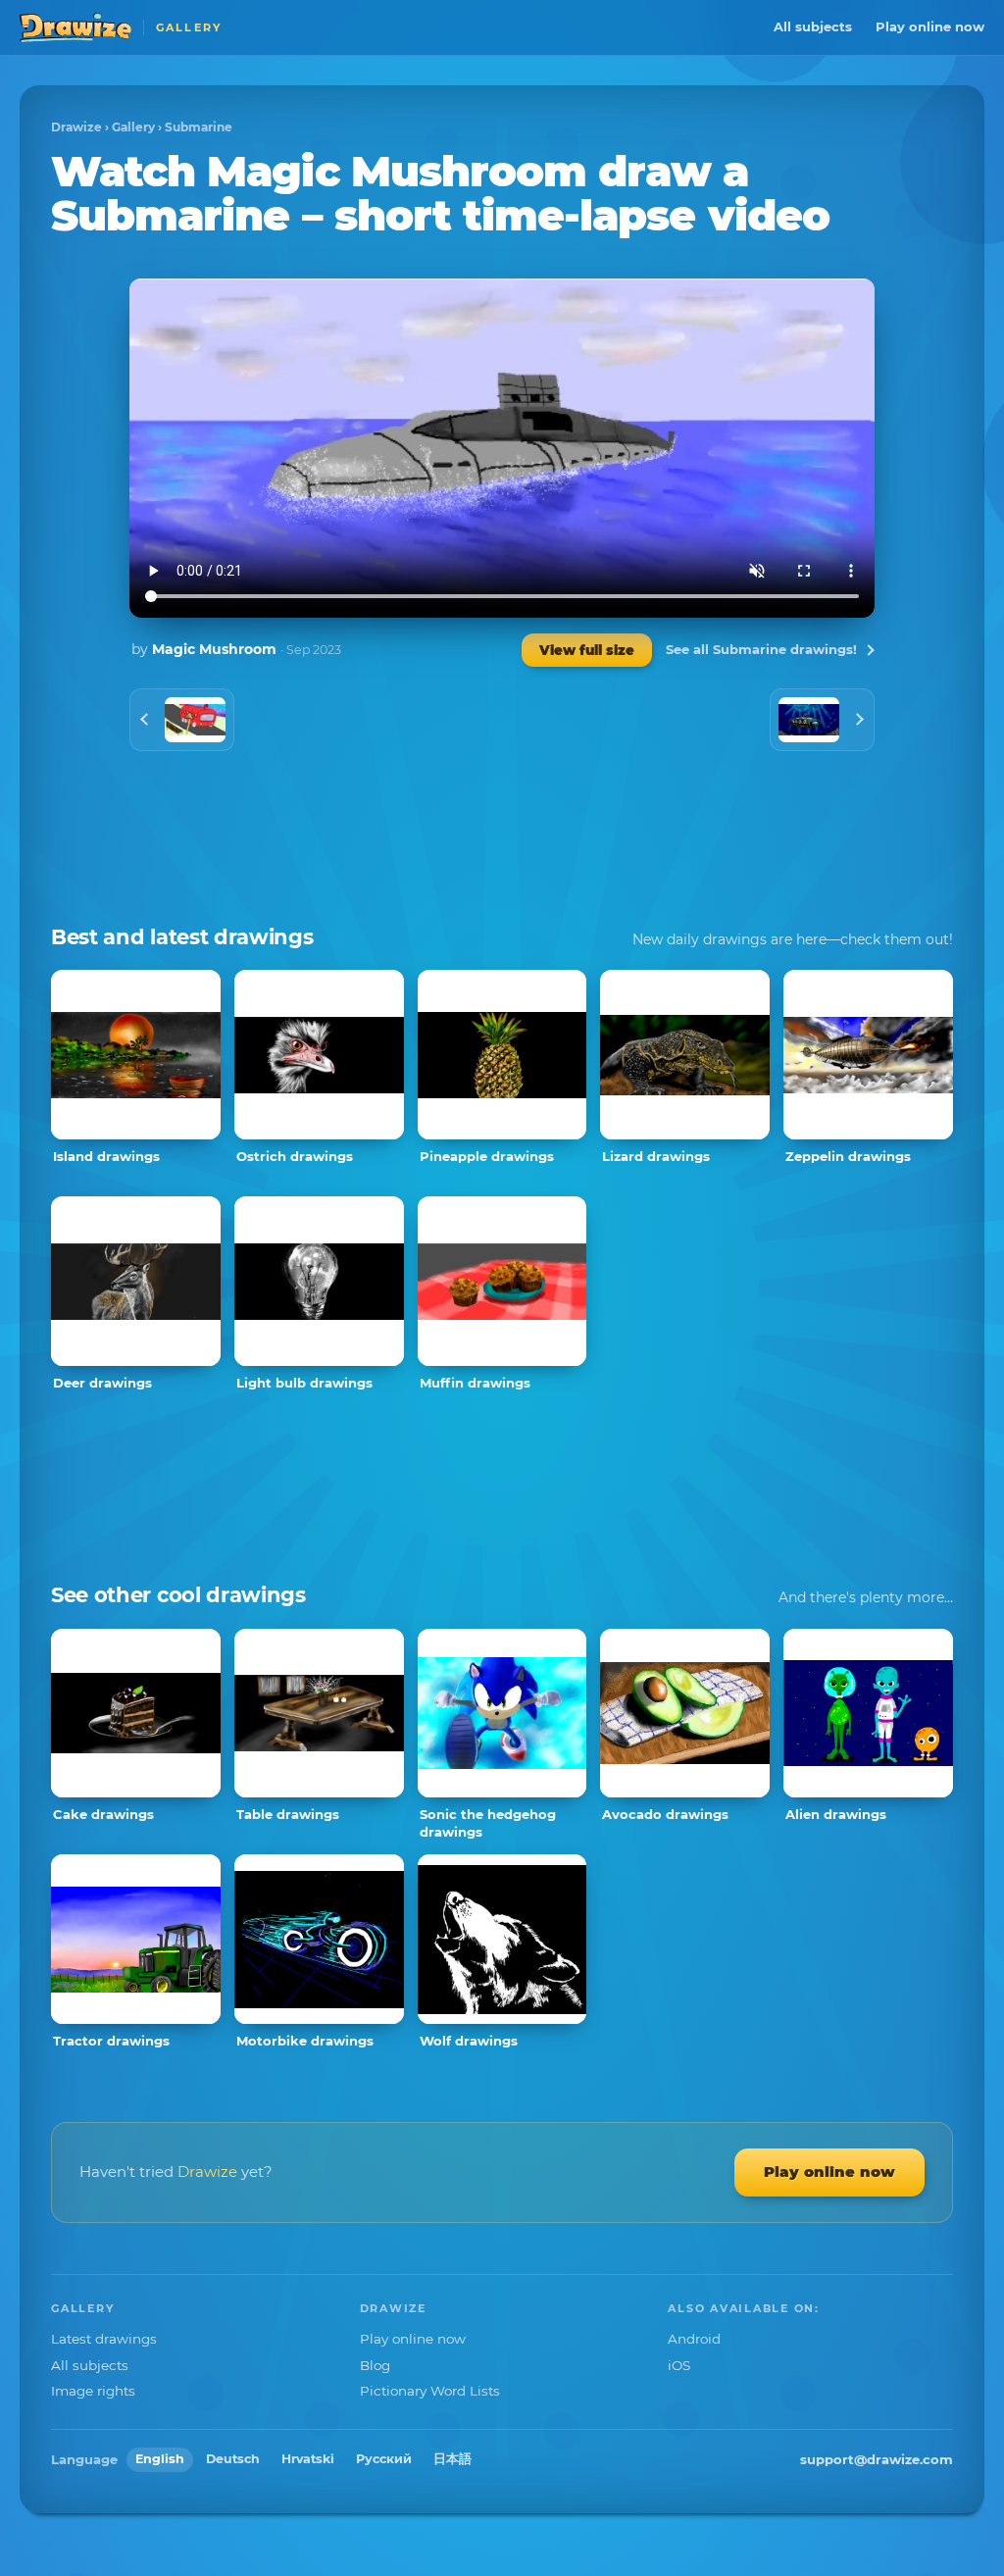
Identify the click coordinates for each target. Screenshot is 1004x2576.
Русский (384, 2459)
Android (694, 2339)
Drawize (76, 127)
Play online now (930, 26)
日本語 (452, 2459)
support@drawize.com (877, 2459)
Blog (375, 2365)
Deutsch (233, 2459)
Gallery (133, 127)
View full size (587, 650)
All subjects (813, 26)
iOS (679, 2365)
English (160, 2459)
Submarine (199, 127)
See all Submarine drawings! (761, 649)
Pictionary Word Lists (430, 2391)
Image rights (93, 2391)
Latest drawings (104, 2339)
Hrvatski (308, 2459)
